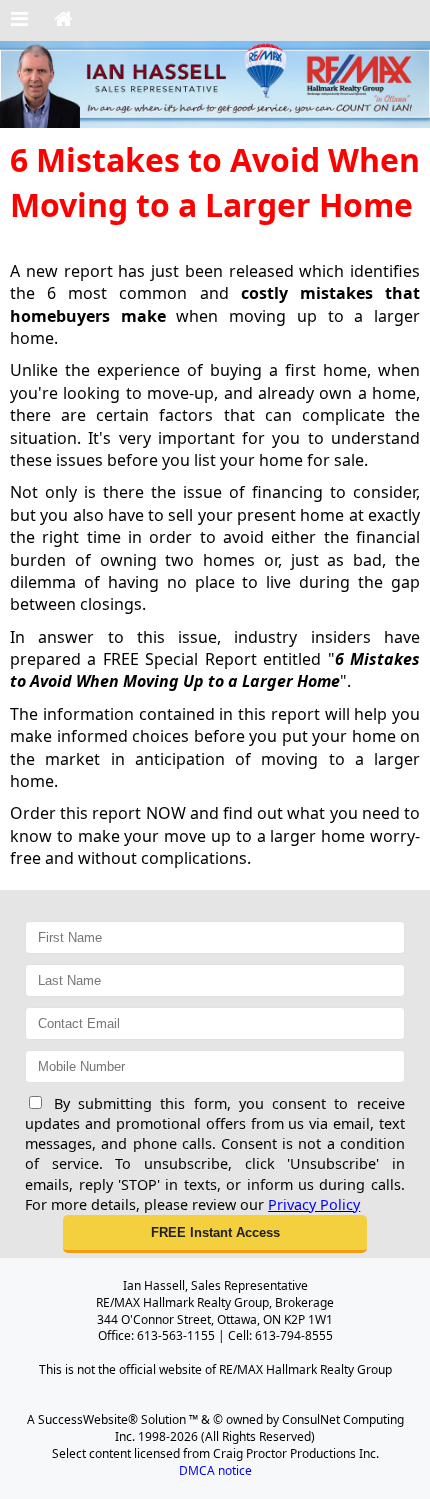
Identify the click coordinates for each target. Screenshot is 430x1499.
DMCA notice (215, 1470)
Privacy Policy (314, 1204)
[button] (215, 1234)
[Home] (63, 20)
